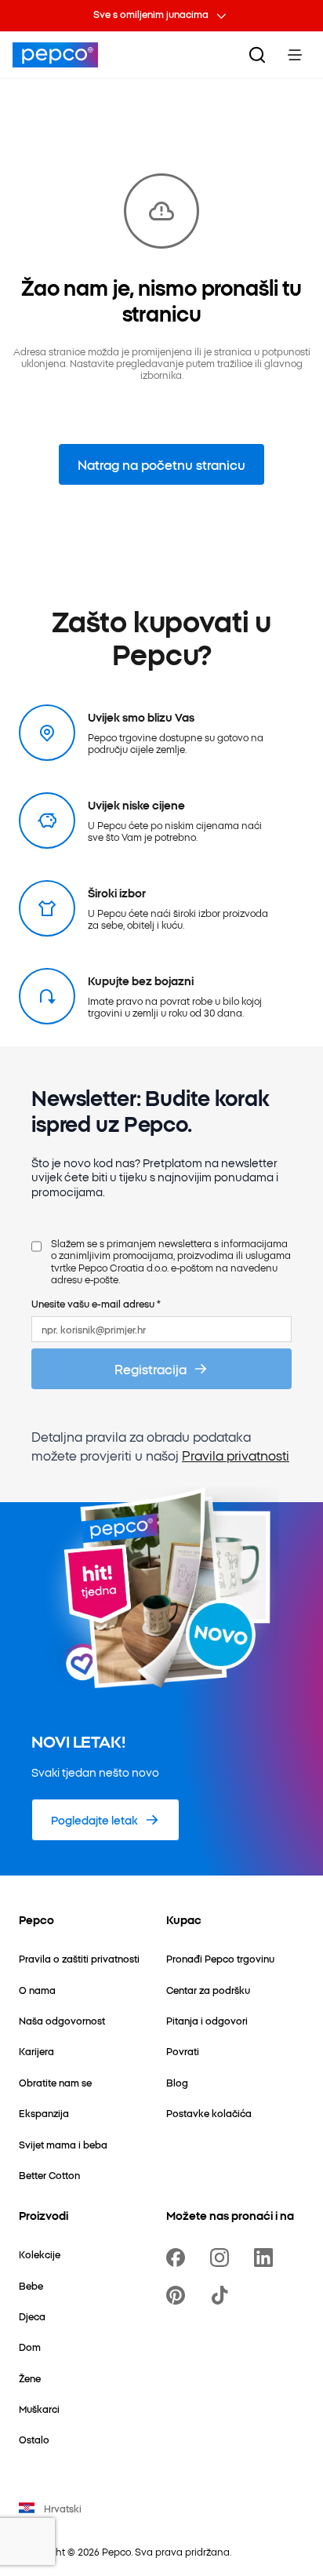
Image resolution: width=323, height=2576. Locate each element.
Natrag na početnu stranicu (161, 464)
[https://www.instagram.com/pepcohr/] (223, 2258)
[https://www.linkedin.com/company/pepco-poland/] (267, 2258)
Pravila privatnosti (236, 1455)
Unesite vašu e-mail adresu (96, 1303)
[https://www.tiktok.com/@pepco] (223, 2295)
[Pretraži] (257, 55)
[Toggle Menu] (295, 55)
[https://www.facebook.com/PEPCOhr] (179, 2258)
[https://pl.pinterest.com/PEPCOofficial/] (179, 2295)
